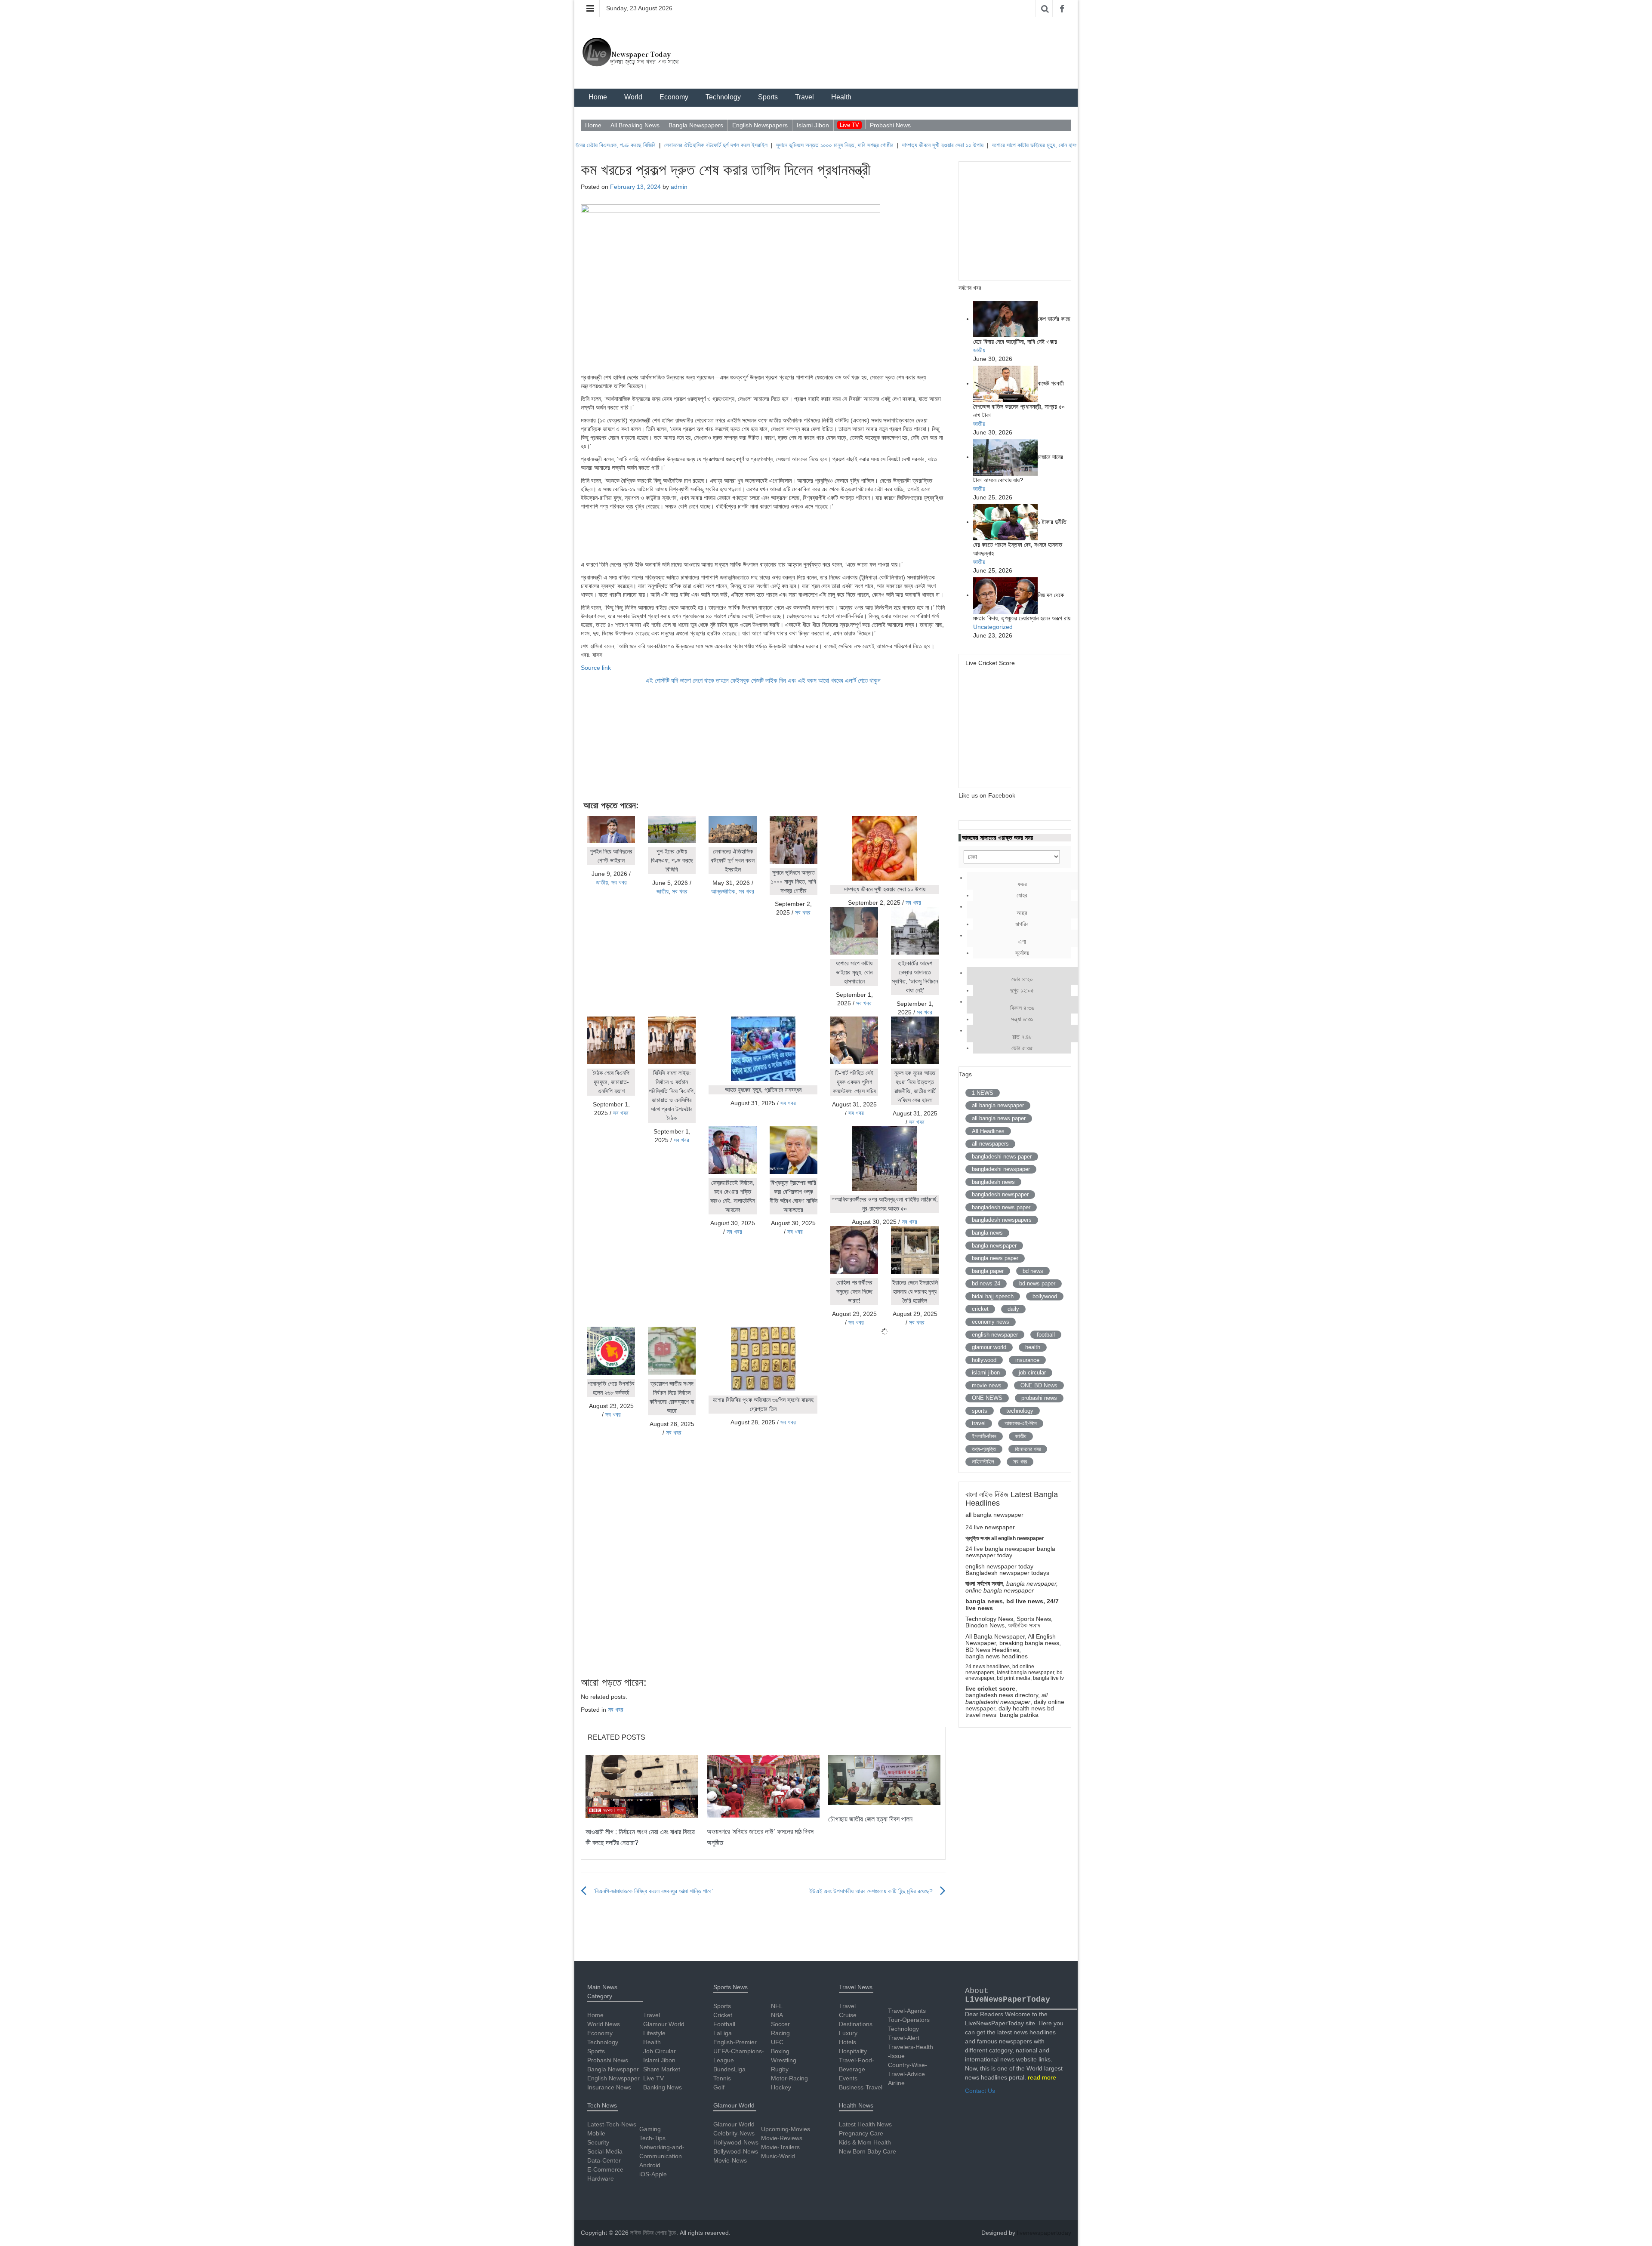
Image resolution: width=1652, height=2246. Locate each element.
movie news (987, 1385)
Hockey (781, 2087)
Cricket (723, 2015)
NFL (777, 2006)
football (1046, 1335)
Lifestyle (654, 2033)
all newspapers (990, 1144)
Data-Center (604, 2160)
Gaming (650, 2129)
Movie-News (730, 2160)
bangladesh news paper (1001, 1207)
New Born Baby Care (868, 2151)
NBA (777, 2015)
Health (841, 97)
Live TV (849, 125)
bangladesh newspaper (1000, 1194)
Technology (723, 97)
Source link (596, 668)
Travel (804, 97)
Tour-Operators (909, 2020)
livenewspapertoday (1044, 2233)
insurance (1027, 1360)
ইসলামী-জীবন (984, 1436)
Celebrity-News (734, 2133)
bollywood (1045, 1296)
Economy (674, 97)
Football (724, 2024)
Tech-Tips (652, 2138)
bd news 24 (986, 1283)
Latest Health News (865, 2124)
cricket (980, 1309)
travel (979, 1423)
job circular (1032, 1373)
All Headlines (988, 1131)
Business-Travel (861, 2087)
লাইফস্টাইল (983, 1462)
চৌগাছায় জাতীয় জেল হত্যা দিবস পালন (870, 1819)
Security (598, 2142)
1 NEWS (983, 1093)
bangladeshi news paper (1002, 1157)
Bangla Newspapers (696, 125)
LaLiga (723, 2033)
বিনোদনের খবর (1028, 1449)
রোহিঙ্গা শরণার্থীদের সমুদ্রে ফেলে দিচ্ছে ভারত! (854, 1291)
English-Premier (735, 2042)
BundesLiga (729, 2069)
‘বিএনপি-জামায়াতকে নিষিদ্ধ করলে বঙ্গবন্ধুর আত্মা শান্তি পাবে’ (653, 1891)
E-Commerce (605, 2169)
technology (1020, 1411)
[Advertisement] (763, 534)
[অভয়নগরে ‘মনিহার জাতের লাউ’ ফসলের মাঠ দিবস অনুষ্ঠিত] (763, 1786)
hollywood (984, 1360)
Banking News (663, 2087)
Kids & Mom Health (865, 2142)
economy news (991, 1322)
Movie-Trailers (780, 2147)
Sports (768, 97)
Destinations (856, 2024)
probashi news (1039, 1398)
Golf (719, 2087)
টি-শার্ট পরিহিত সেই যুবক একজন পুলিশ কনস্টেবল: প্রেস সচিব (854, 1082)
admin (679, 187)
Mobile (596, 2133)
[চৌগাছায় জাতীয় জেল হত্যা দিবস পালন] (885, 1779)
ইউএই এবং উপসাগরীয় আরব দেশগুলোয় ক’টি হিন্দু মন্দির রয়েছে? (871, 1891)
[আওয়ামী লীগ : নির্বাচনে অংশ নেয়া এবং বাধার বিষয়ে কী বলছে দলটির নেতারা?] (642, 1786)
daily (1013, 1309)
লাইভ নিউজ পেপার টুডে (653, 2233)
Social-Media (605, 2151)
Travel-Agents (907, 2011)
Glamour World (664, 2024)
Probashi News (890, 125)
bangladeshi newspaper (1001, 1169)
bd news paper (1037, 1283)
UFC (777, 2042)
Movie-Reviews (782, 2138)
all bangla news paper (999, 1118)
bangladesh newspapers (1002, 1220)
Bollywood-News (736, 2151)
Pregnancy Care (861, 2133)
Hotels (848, 2042)
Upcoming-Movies (786, 2129)
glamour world (989, 1347)
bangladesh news (993, 1182)
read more (1042, 2077)
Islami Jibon (813, 125)
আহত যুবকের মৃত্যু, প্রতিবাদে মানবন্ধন (763, 1090)
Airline (896, 2083)
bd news (1033, 1271)
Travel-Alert (904, 2038)
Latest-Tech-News (612, 2124)
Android (650, 2165)
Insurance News (609, 2087)
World (633, 97)
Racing (780, 2033)
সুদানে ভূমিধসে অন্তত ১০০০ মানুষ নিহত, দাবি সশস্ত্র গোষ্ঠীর (753, 145)
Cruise (848, 2015)
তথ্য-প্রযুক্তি (984, 1449)
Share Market (662, 2069)
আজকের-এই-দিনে (1021, 1423)
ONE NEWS (987, 1398)
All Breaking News (635, 125)
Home (598, 97)
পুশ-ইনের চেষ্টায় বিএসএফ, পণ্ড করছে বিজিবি (672, 860)
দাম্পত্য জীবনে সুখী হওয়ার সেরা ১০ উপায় (861, 145)
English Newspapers (760, 125)
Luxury (848, 2033)
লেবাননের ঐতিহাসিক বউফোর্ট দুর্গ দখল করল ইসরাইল (634, 145)
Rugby (780, 2069)
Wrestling (784, 2060)
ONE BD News (1039, 1385)
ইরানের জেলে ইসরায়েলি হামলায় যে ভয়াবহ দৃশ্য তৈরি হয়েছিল (915, 1291)
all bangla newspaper (998, 1105)
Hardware (601, 2178)
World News (604, 2024)
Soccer (780, 2024)
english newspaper (995, 1335)
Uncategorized (993, 627)
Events (848, 2078)
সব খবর (619, 882)
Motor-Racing (789, 2078)
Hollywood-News (736, 2142)
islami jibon (986, 1373)
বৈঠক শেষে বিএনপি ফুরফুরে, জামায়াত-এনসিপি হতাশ (611, 1082)
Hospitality (853, 2051)
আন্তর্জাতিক (723, 891)
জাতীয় (602, 882)
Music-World (778, 2156)
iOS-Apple (653, 2174)
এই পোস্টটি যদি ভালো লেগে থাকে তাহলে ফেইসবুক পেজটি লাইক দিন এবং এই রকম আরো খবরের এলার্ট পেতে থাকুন (763, 681)
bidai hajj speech (993, 1296)
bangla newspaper (994, 1246)
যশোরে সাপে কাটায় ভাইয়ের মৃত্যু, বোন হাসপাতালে (959, 145)
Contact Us (980, 2091)
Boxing (780, 2051)
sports (980, 1411)
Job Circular (660, 2051)
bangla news (987, 1233)
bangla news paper (995, 1258)
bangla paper (988, 1271)
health (1033, 1347)
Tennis (722, 2078)
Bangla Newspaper (613, 2069)
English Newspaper (613, 2078)
